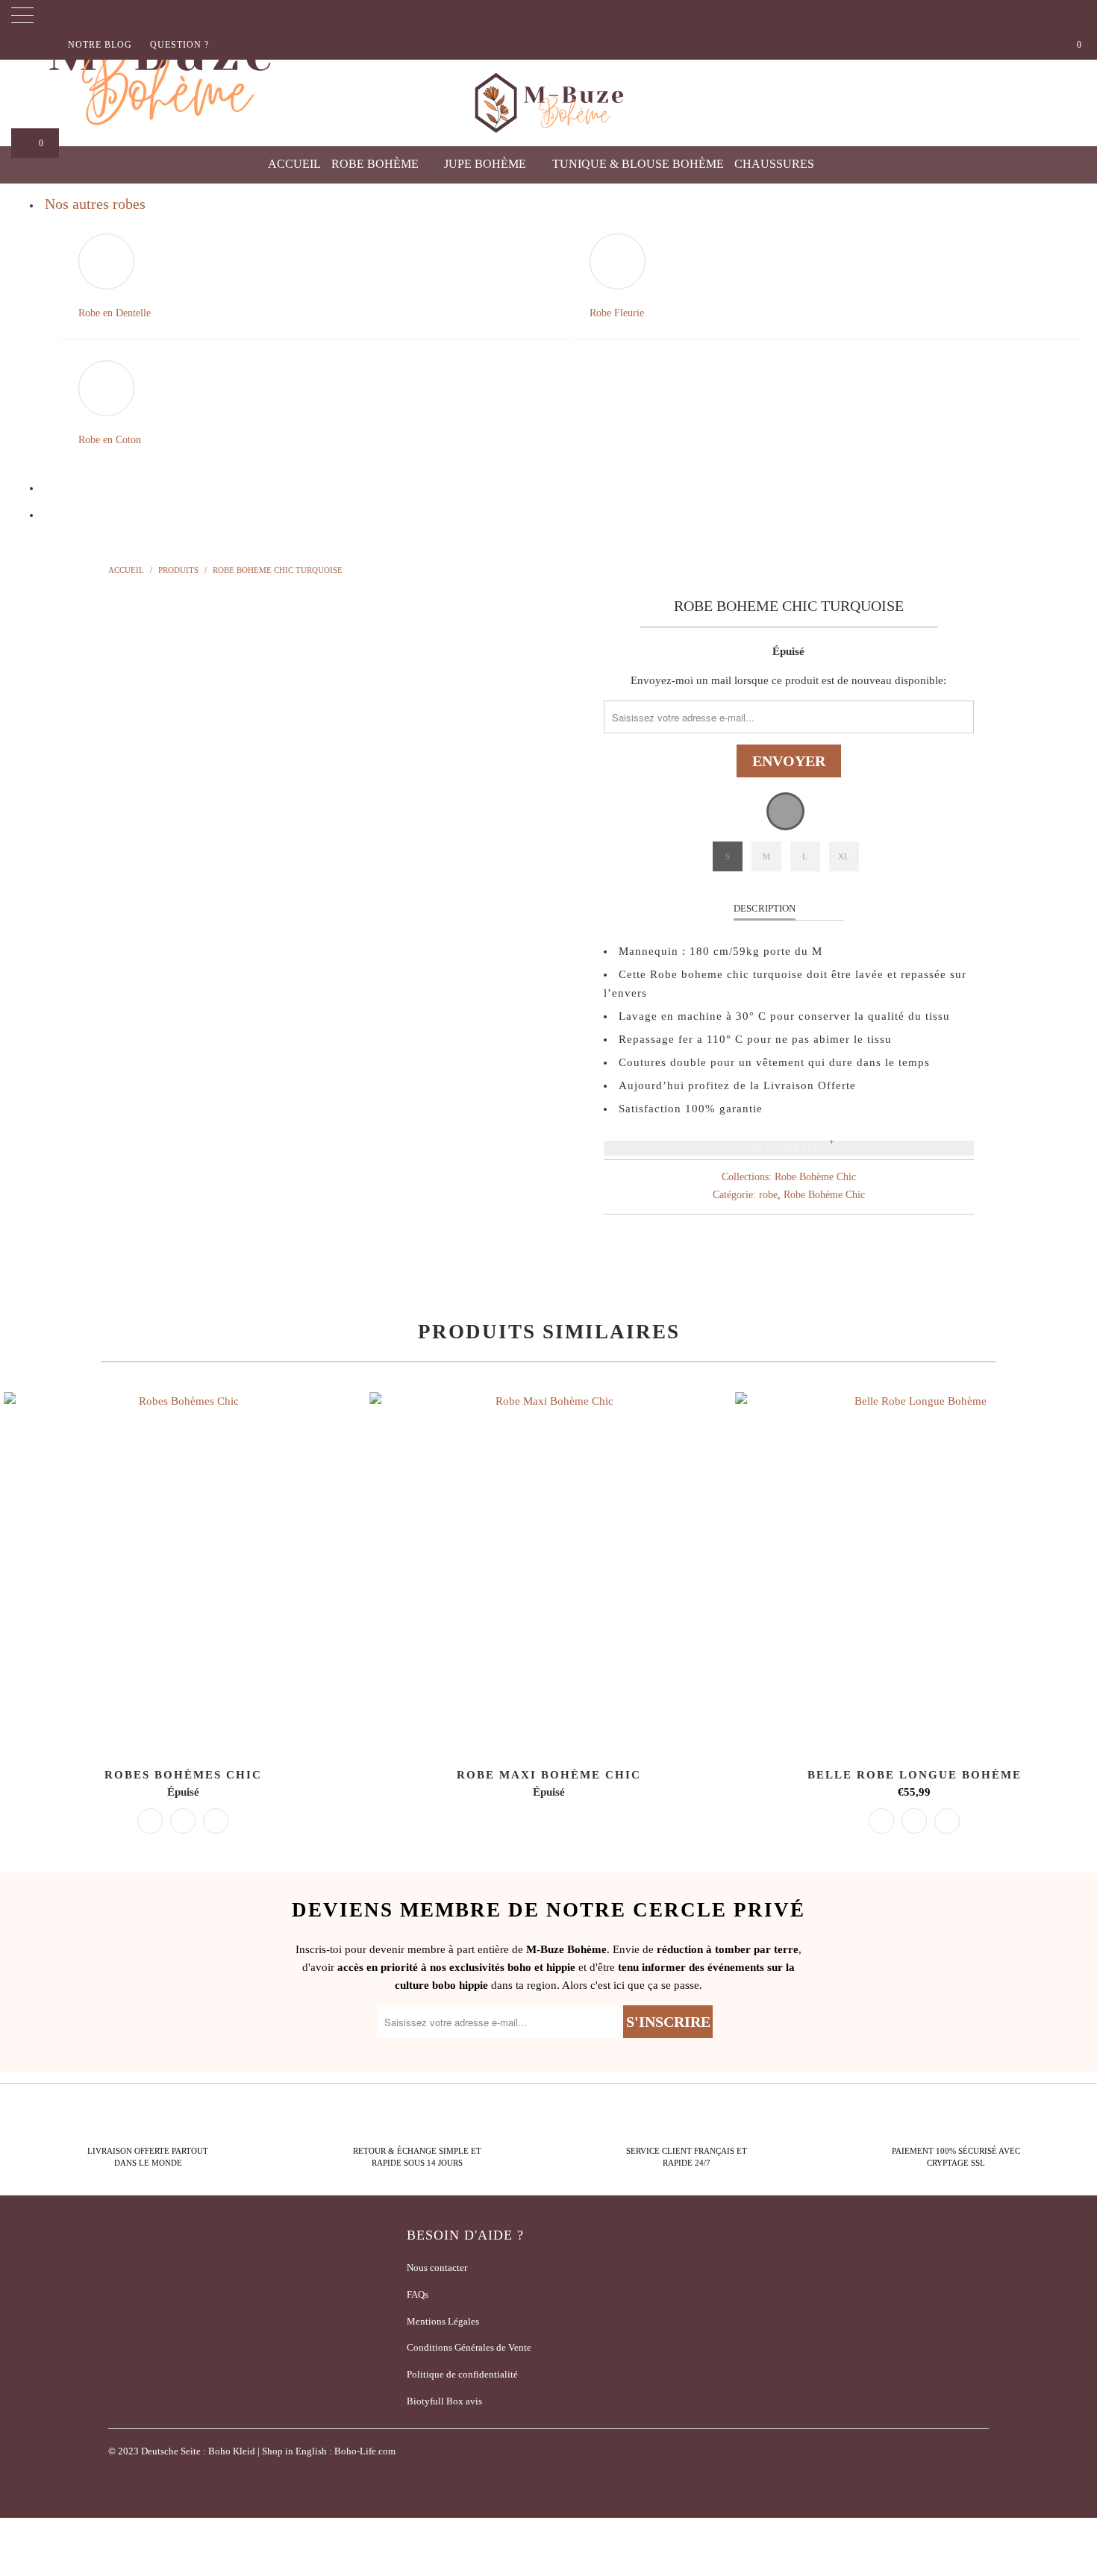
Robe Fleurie (617, 313)
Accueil (294, 164)
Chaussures (776, 164)
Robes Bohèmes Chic (183, 1571)
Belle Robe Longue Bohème (914, 1571)
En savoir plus (788, 1148)
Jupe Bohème (487, 164)
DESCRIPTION (765, 908)
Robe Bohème (376, 164)
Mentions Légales (443, 2321)
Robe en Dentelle (115, 313)
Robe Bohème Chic (815, 1177)
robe (768, 1195)
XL (844, 856)
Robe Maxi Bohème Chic (548, 1571)
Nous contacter (437, 2268)
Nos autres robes (95, 204)
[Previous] (134, 834)
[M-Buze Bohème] (548, 103)
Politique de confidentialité (462, 2374)
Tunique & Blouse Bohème (638, 164)
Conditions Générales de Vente (469, 2347)
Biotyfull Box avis (444, 2401)
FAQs (418, 2294)
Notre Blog (100, 45)
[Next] (563, 834)
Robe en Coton (110, 440)
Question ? (179, 45)
